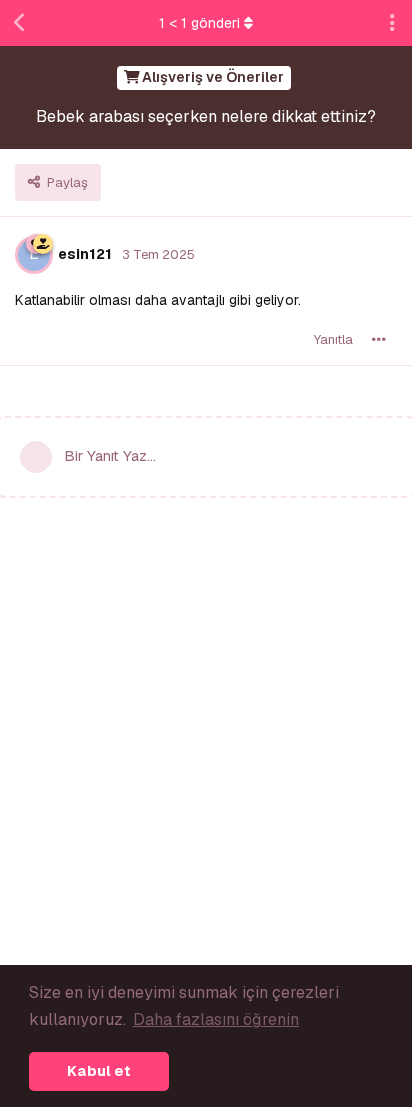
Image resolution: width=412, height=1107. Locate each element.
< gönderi (199, 23)
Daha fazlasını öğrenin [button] (216, 1019)
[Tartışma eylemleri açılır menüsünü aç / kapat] (392, 23)
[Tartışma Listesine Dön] (20, 23)
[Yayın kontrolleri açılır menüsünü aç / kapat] (379, 340)
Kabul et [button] (99, 1071)
